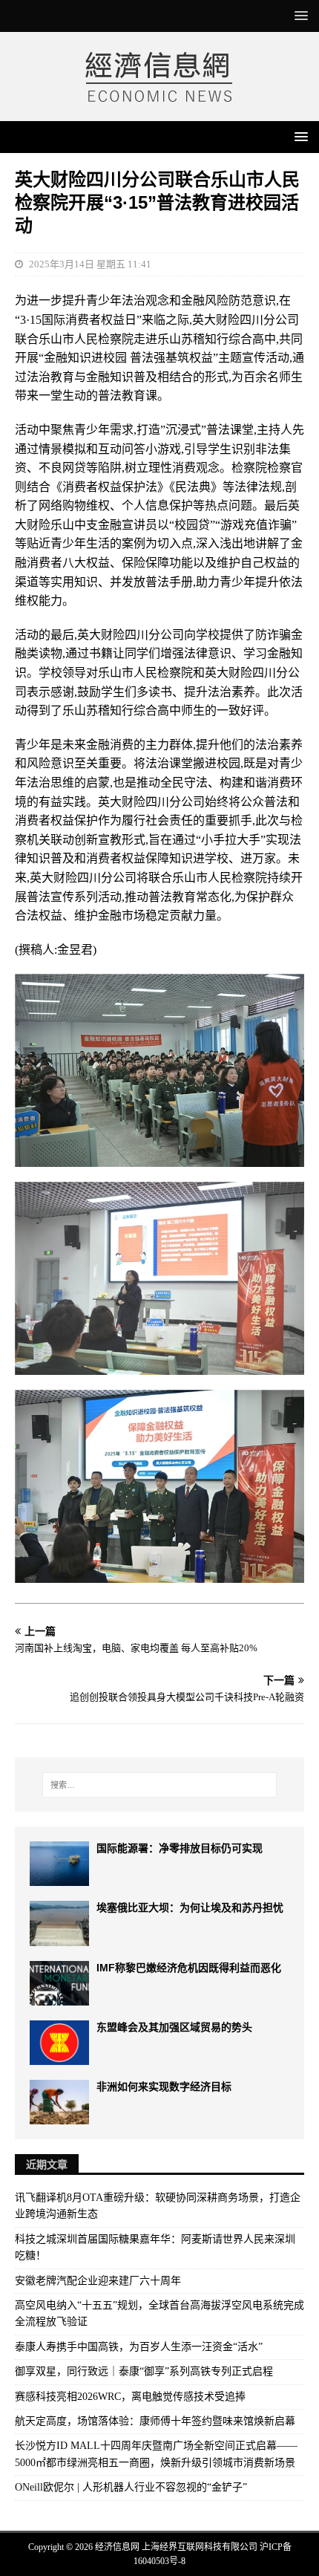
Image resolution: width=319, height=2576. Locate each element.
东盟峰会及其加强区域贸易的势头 (174, 2027)
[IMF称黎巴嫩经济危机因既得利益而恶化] (59, 1983)
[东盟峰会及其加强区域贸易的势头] (59, 2043)
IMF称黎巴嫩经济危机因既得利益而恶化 (189, 1968)
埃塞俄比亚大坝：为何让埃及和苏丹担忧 (190, 1907)
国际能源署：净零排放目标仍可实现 (180, 1848)
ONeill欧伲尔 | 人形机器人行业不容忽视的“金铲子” (131, 2487)
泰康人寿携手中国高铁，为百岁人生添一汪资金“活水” (139, 2347)
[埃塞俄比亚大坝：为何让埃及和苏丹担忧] (59, 1923)
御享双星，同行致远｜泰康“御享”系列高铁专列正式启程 (144, 2371)
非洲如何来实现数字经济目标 (164, 2087)
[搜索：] (160, 1785)
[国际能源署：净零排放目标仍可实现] (59, 1864)
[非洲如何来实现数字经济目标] (59, 2102)
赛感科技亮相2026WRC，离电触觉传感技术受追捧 (130, 2397)
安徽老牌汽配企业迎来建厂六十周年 (98, 2281)
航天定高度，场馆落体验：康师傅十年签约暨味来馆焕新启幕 (155, 2421)
